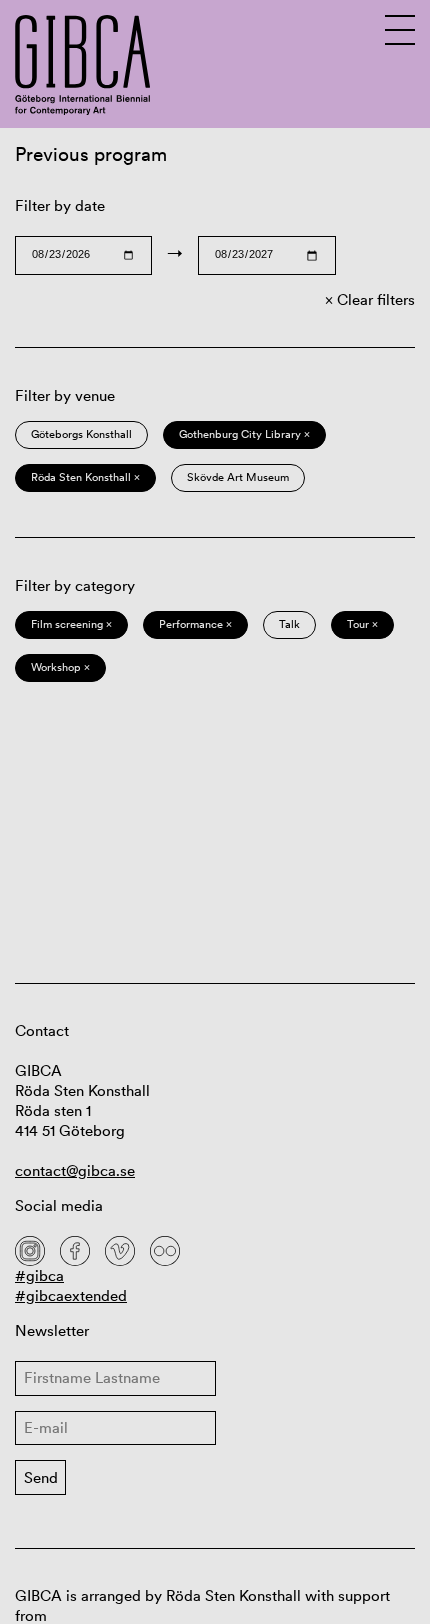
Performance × (195, 624)
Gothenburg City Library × (244, 434)
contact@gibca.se (75, 1170)
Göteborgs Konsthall (81, 434)
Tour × (362, 624)
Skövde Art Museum (238, 477)
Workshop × (60, 667)
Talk (289, 624)
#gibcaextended (71, 1295)
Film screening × (71, 624)
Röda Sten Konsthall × (85, 477)
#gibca (39, 1275)
